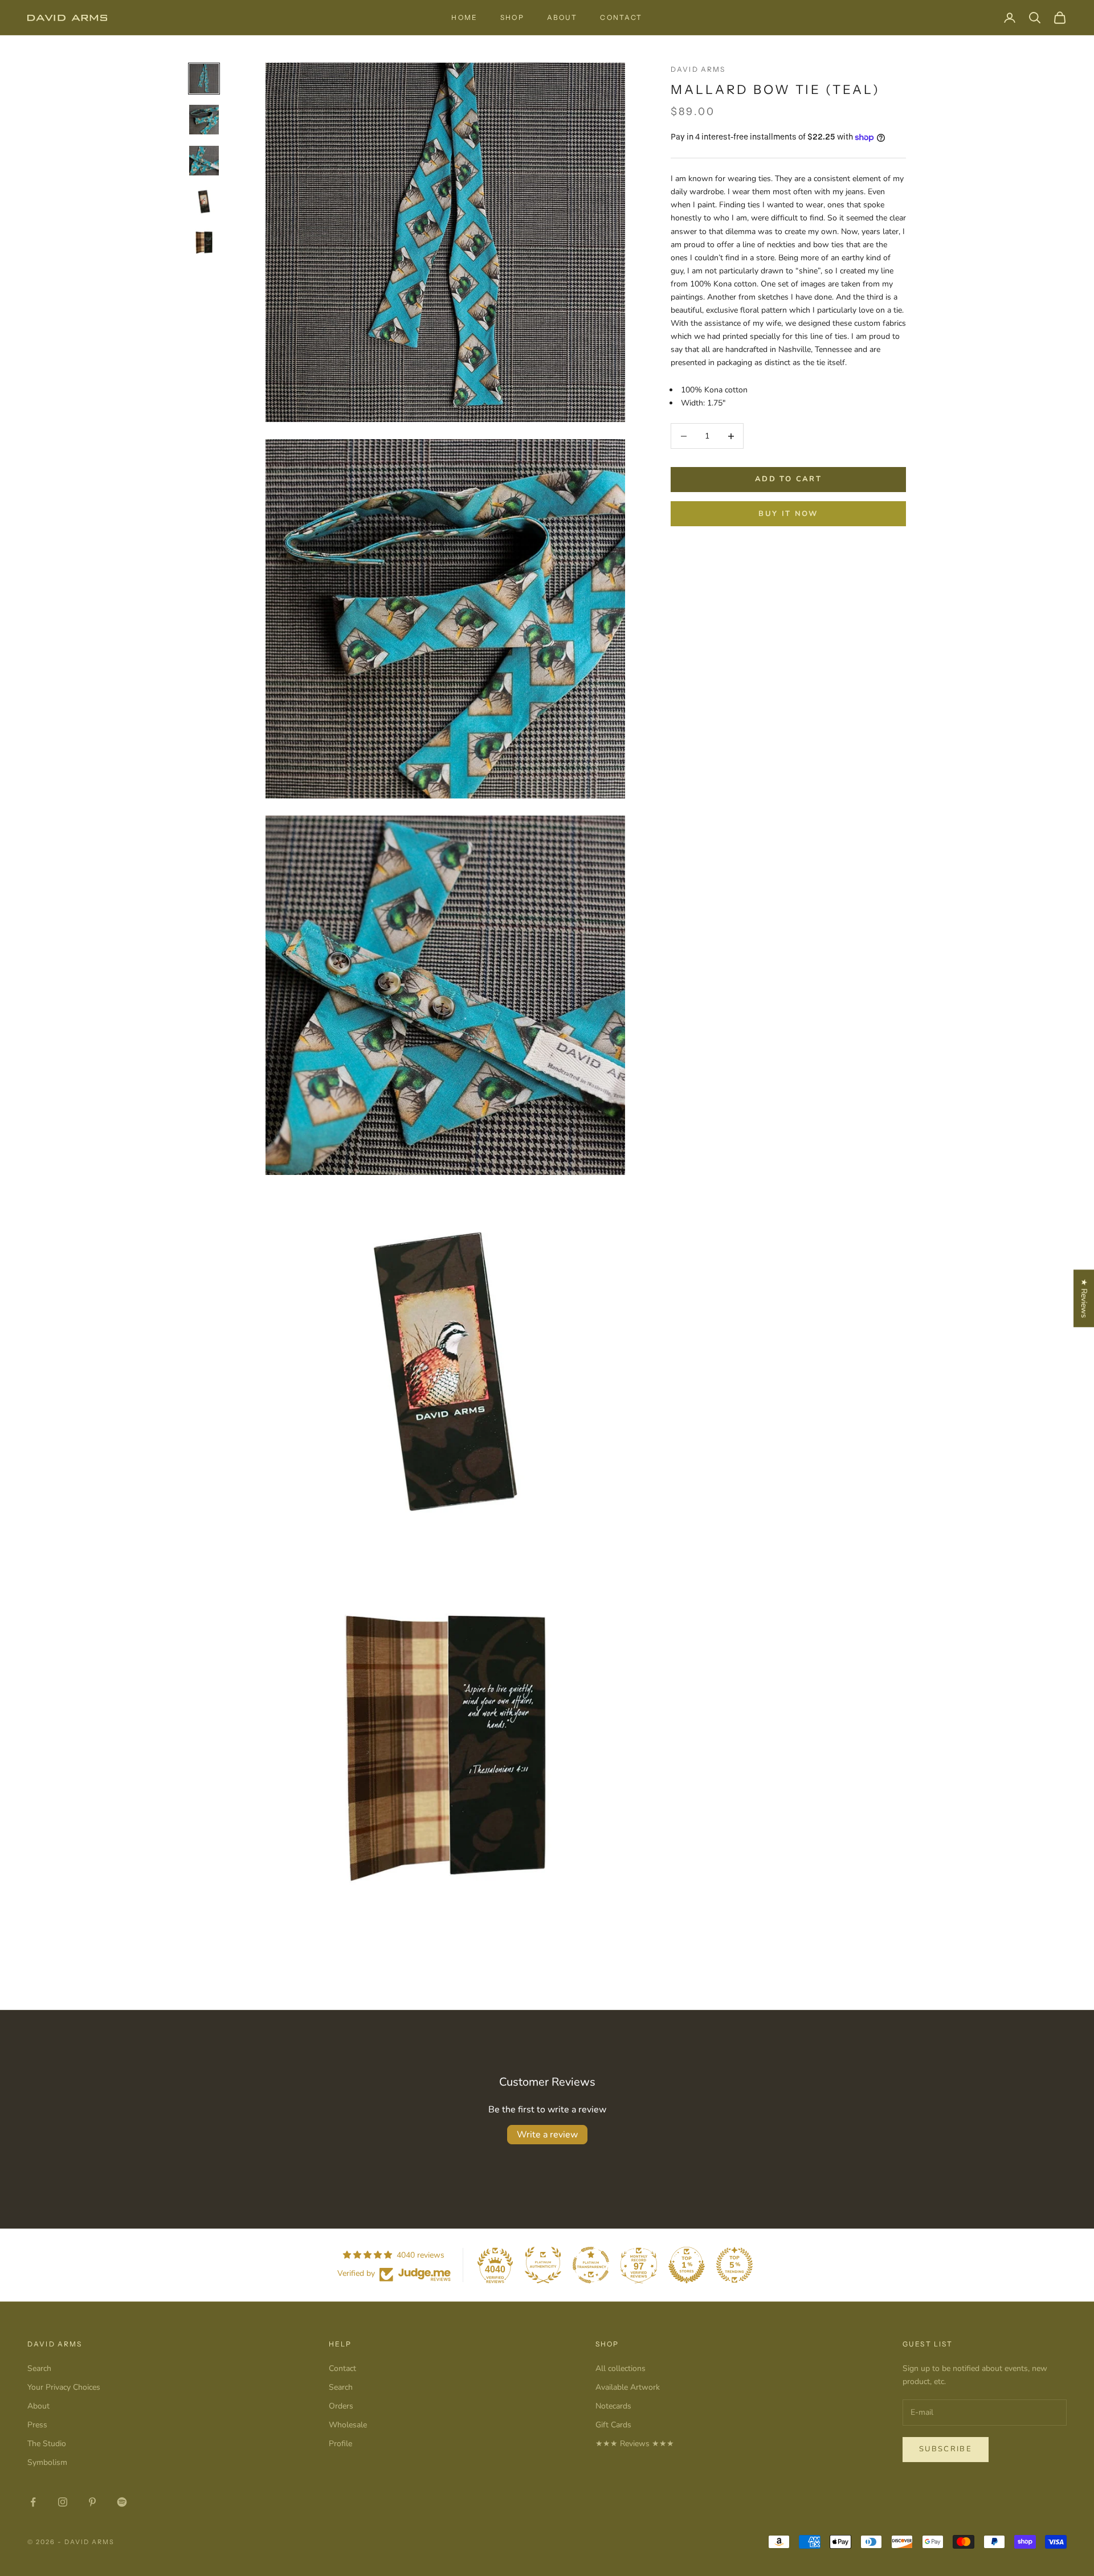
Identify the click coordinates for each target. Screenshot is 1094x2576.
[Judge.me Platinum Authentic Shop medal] (543, 2265)
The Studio (47, 2444)
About (562, 17)
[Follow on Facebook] (33, 2502)
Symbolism (47, 2462)
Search (39, 2368)
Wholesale (348, 2425)
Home (464, 17)
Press (37, 2425)
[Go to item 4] (204, 202)
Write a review (547, 2135)
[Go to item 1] (204, 79)
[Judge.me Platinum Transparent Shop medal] (591, 2265)
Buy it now (788, 514)
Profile (340, 2444)
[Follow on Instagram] (63, 2502)
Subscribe (946, 2449)
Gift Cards (613, 2425)
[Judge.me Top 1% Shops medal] (687, 2265)
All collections (621, 2368)
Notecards (613, 2406)
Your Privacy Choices (64, 2387)
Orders (341, 2406)
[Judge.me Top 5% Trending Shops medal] (734, 2265)
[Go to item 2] (204, 120)
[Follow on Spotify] (122, 2502)
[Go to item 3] (204, 161)
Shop (512, 17)
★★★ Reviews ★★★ (635, 2444)
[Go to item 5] (204, 243)
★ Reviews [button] (1084, 1298)
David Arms (698, 69)
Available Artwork (628, 2387)
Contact (621, 17)
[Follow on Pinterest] (92, 2502)
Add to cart (788, 480)
